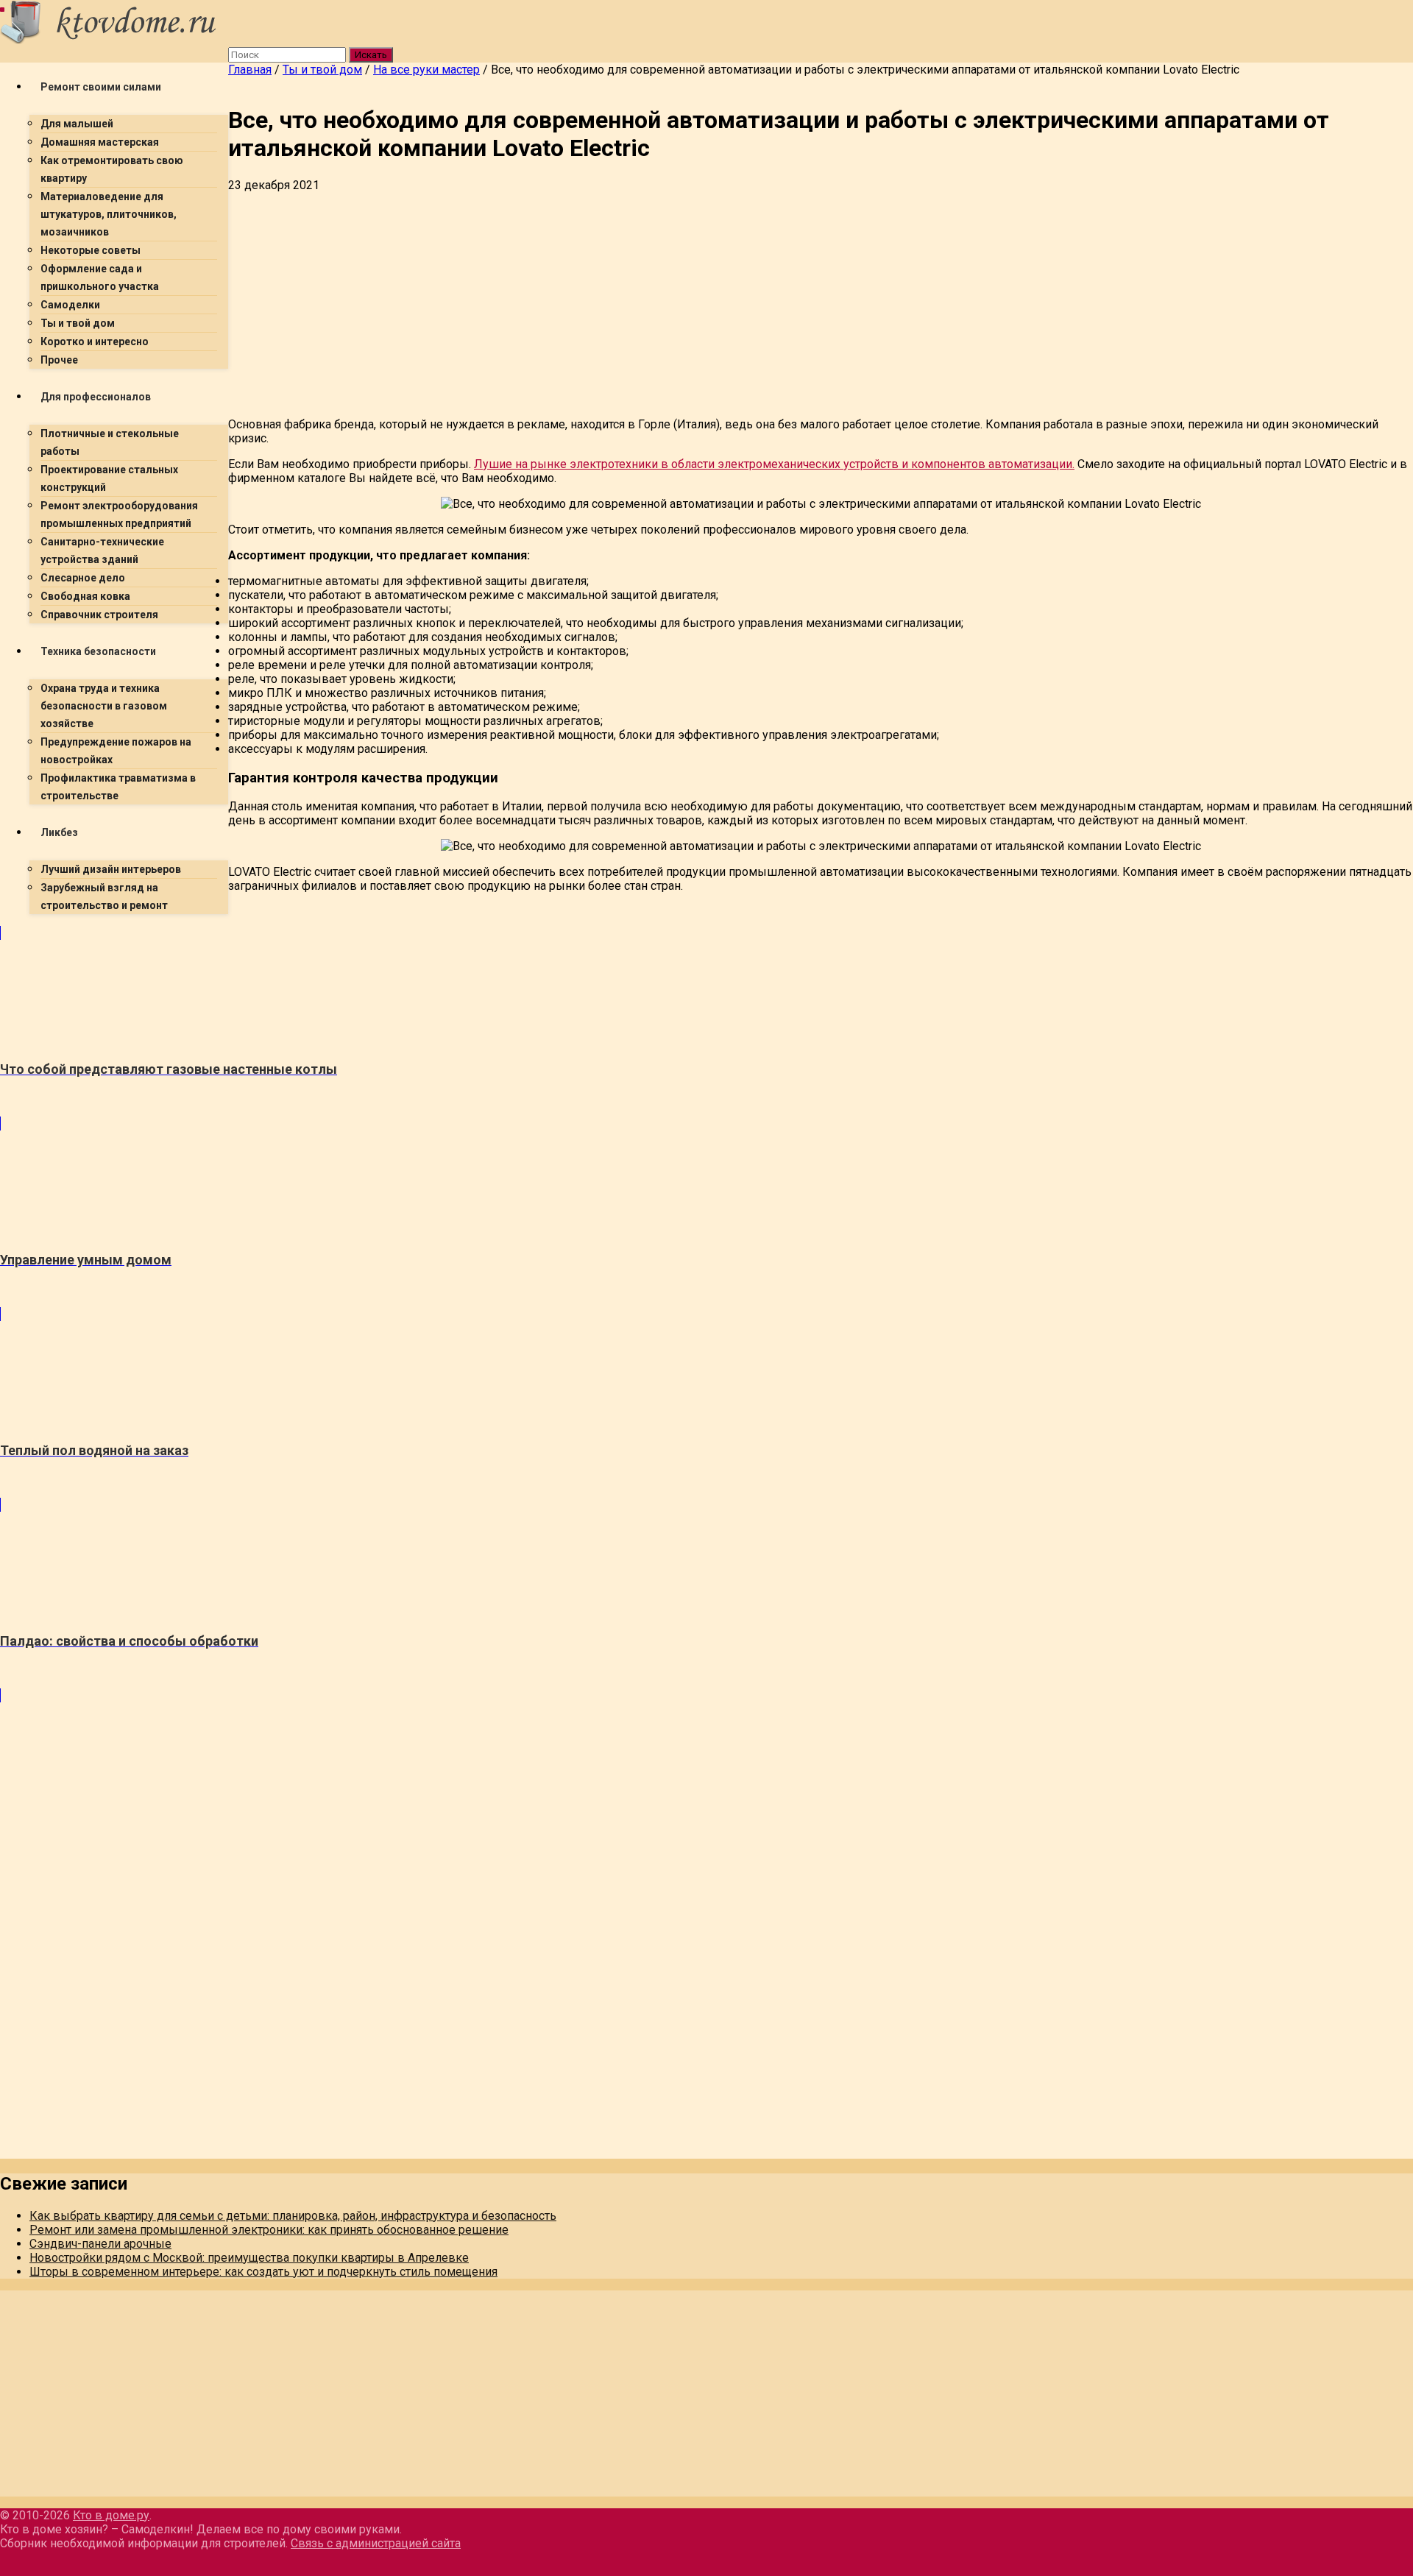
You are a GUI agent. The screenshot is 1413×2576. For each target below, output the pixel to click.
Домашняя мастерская (100, 142)
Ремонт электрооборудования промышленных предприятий (119, 514)
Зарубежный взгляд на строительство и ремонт (104, 896)
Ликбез (59, 832)
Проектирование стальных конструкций (109, 478)
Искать (371, 55)
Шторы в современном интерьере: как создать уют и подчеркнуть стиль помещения (263, 2272)
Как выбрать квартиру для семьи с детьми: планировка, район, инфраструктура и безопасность (293, 2216)
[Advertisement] (670, 302)
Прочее (59, 360)
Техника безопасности (98, 651)
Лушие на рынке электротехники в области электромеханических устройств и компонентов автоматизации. (774, 464)
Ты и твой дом (78, 323)
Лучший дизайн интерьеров (111, 869)
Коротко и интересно (95, 342)
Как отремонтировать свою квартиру (112, 169)
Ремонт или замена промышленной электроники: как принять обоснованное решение (269, 2230)
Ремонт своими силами (101, 87)
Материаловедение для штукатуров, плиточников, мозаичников (109, 214)
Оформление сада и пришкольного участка (100, 277)
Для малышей (77, 124)
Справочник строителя (99, 615)
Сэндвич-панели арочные (100, 2244)
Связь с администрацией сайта (376, 2543)
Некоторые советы (91, 250)
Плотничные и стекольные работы (110, 442)
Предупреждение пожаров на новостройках (116, 751)
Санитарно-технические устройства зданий (102, 551)
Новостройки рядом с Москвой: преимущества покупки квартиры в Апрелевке (249, 2258)
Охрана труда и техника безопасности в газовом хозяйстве (104, 706)
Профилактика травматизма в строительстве (118, 787)
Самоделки (70, 305)
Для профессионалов (96, 397)
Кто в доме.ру (111, 2515)
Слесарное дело (83, 578)
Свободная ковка (85, 596)
